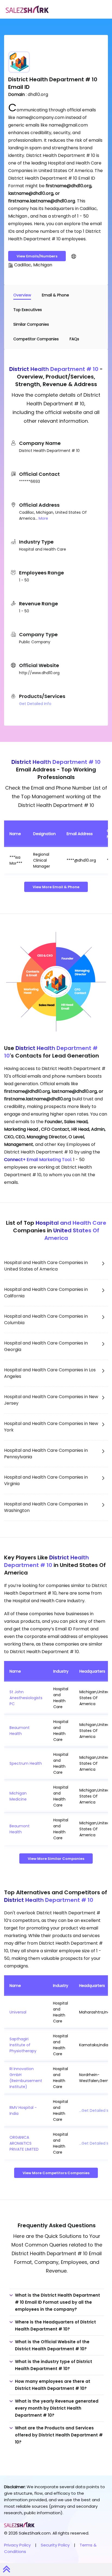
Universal (18, 2012)
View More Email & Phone (56, 887)
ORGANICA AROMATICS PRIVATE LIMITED (24, 2143)
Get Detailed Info (35, 704)
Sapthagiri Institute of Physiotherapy (23, 2045)
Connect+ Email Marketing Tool (38, 1160)
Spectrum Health (26, 1763)
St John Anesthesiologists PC (26, 1698)
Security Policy (55, 2545)
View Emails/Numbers (37, 256)
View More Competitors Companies (56, 2173)
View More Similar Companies (56, 1859)
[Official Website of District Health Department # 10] (74, 256)
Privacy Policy (17, 2545)
